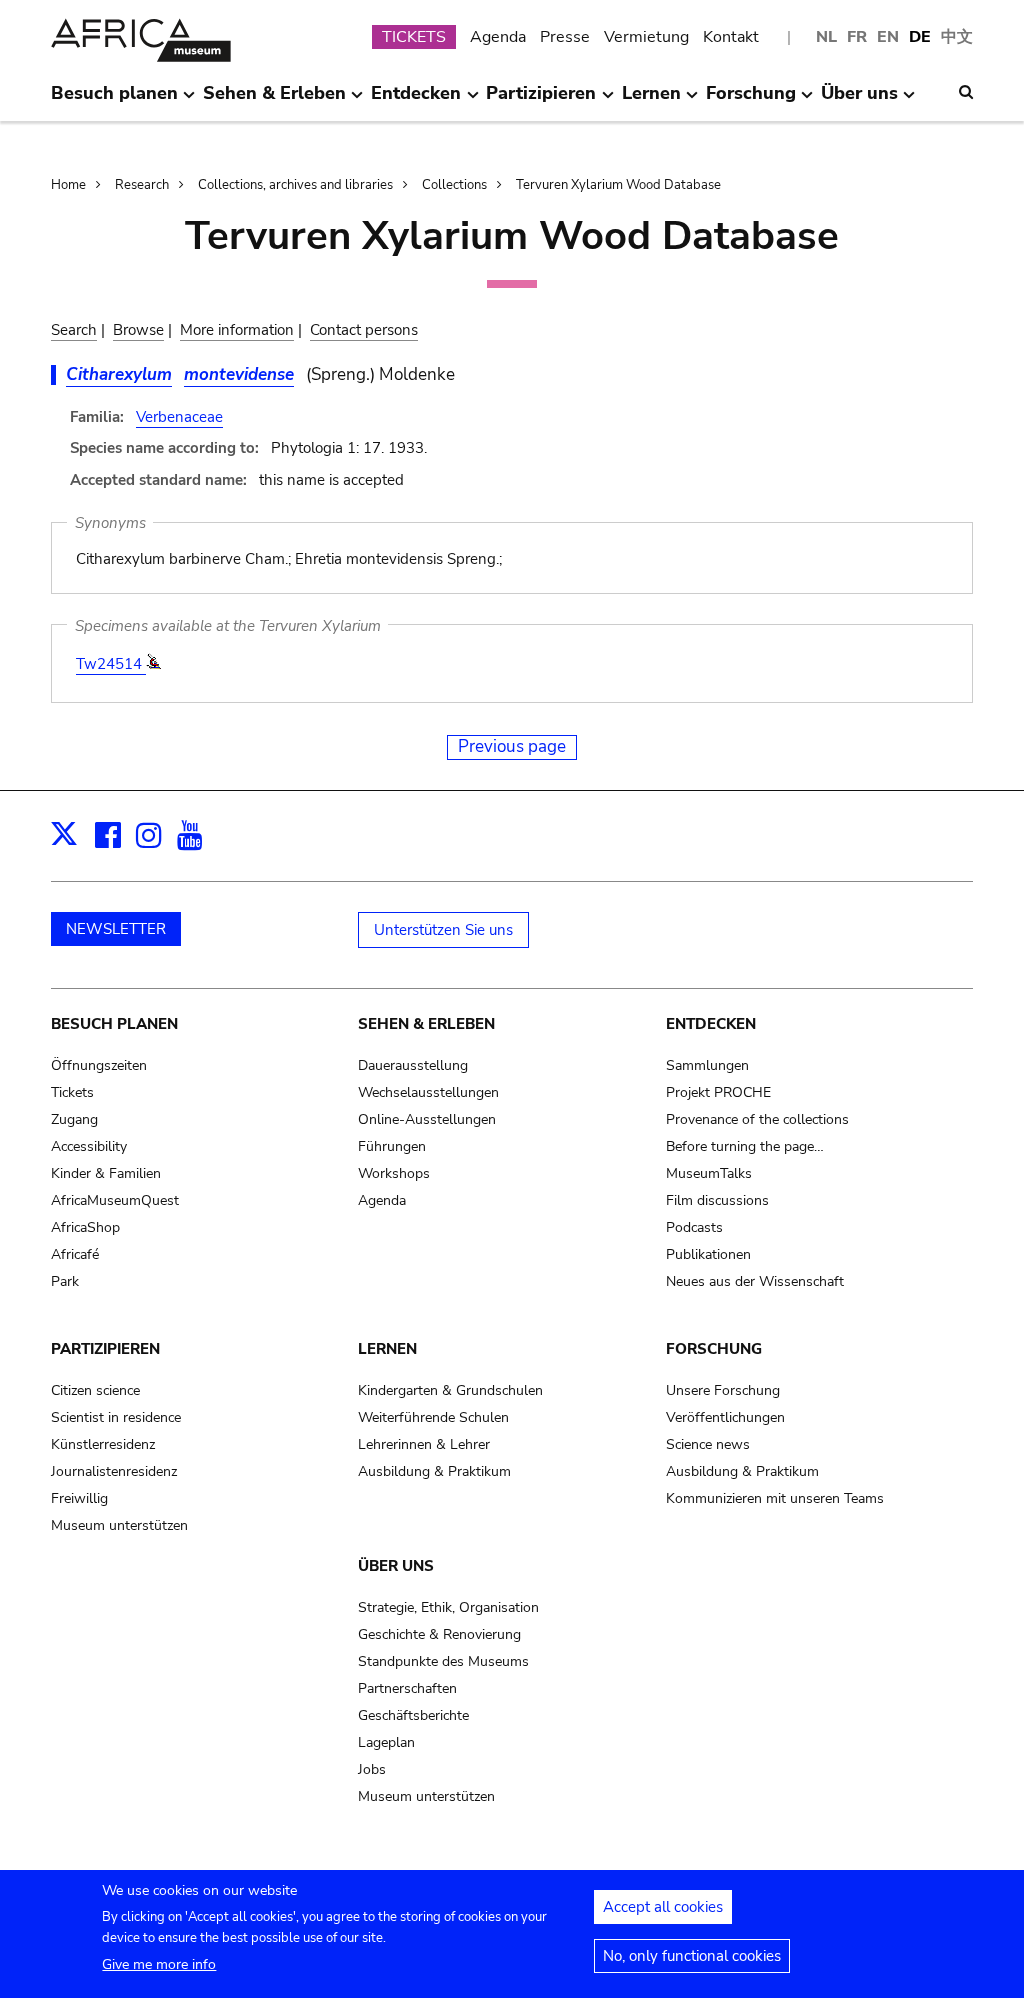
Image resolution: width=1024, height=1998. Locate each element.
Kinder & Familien (106, 1173)
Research (142, 185)
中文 (957, 37)
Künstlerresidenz (103, 1444)
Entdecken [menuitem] (416, 101)
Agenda (498, 37)
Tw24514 (111, 664)
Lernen (387, 1349)
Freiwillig (79, 1498)
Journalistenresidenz (114, 1471)
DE (920, 37)
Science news (708, 1444)
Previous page (512, 746)
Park (65, 1281)
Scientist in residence (116, 1417)
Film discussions (717, 1200)
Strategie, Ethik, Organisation (448, 1607)
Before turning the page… (745, 1146)
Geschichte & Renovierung (439, 1634)
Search (74, 330)
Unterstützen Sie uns (443, 930)
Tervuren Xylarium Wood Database (618, 185)
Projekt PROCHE (718, 1092)
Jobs (372, 1769)
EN (888, 37)
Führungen (392, 1146)
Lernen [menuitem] (651, 101)
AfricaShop (85, 1227)
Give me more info (159, 1964)
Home (68, 185)
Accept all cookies (663, 1907)
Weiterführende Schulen (433, 1417)
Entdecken (711, 1024)
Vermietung (646, 37)
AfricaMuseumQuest (115, 1200)
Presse (565, 37)
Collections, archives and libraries (295, 185)
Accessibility (89, 1146)
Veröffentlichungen (725, 1417)
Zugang (74, 1119)
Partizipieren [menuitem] (541, 101)
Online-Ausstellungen (427, 1119)
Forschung (714, 1349)
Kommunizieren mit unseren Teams (775, 1498)
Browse (138, 330)
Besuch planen (114, 1024)
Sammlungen (707, 1065)
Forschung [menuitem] (751, 101)
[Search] (966, 92)
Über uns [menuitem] (859, 101)
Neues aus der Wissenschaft (755, 1281)
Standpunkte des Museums (443, 1661)
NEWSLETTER (116, 929)
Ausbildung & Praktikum (434, 1471)
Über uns (396, 1566)
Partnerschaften (407, 1688)
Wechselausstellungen (428, 1092)
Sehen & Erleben (426, 1024)
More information (237, 330)
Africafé (75, 1254)
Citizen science (95, 1390)
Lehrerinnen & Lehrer (424, 1444)
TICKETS (414, 37)
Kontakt (731, 37)
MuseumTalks (709, 1173)
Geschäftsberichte (413, 1715)
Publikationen (708, 1254)
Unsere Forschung (723, 1390)
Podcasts (694, 1227)
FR (857, 37)
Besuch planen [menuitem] (114, 101)
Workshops (394, 1173)
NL (826, 37)
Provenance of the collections (757, 1119)
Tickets (72, 1092)
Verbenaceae (179, 417)
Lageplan (386, 1742)
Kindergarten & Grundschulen (450, 1390)
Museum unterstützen (119, 1525)
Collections (454, 185)
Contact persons (364, 330)
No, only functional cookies (692, 1956)
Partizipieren (105, 1349)
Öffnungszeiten (99, 1065)
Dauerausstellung (413, 1065)
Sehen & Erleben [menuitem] (274, 101)
